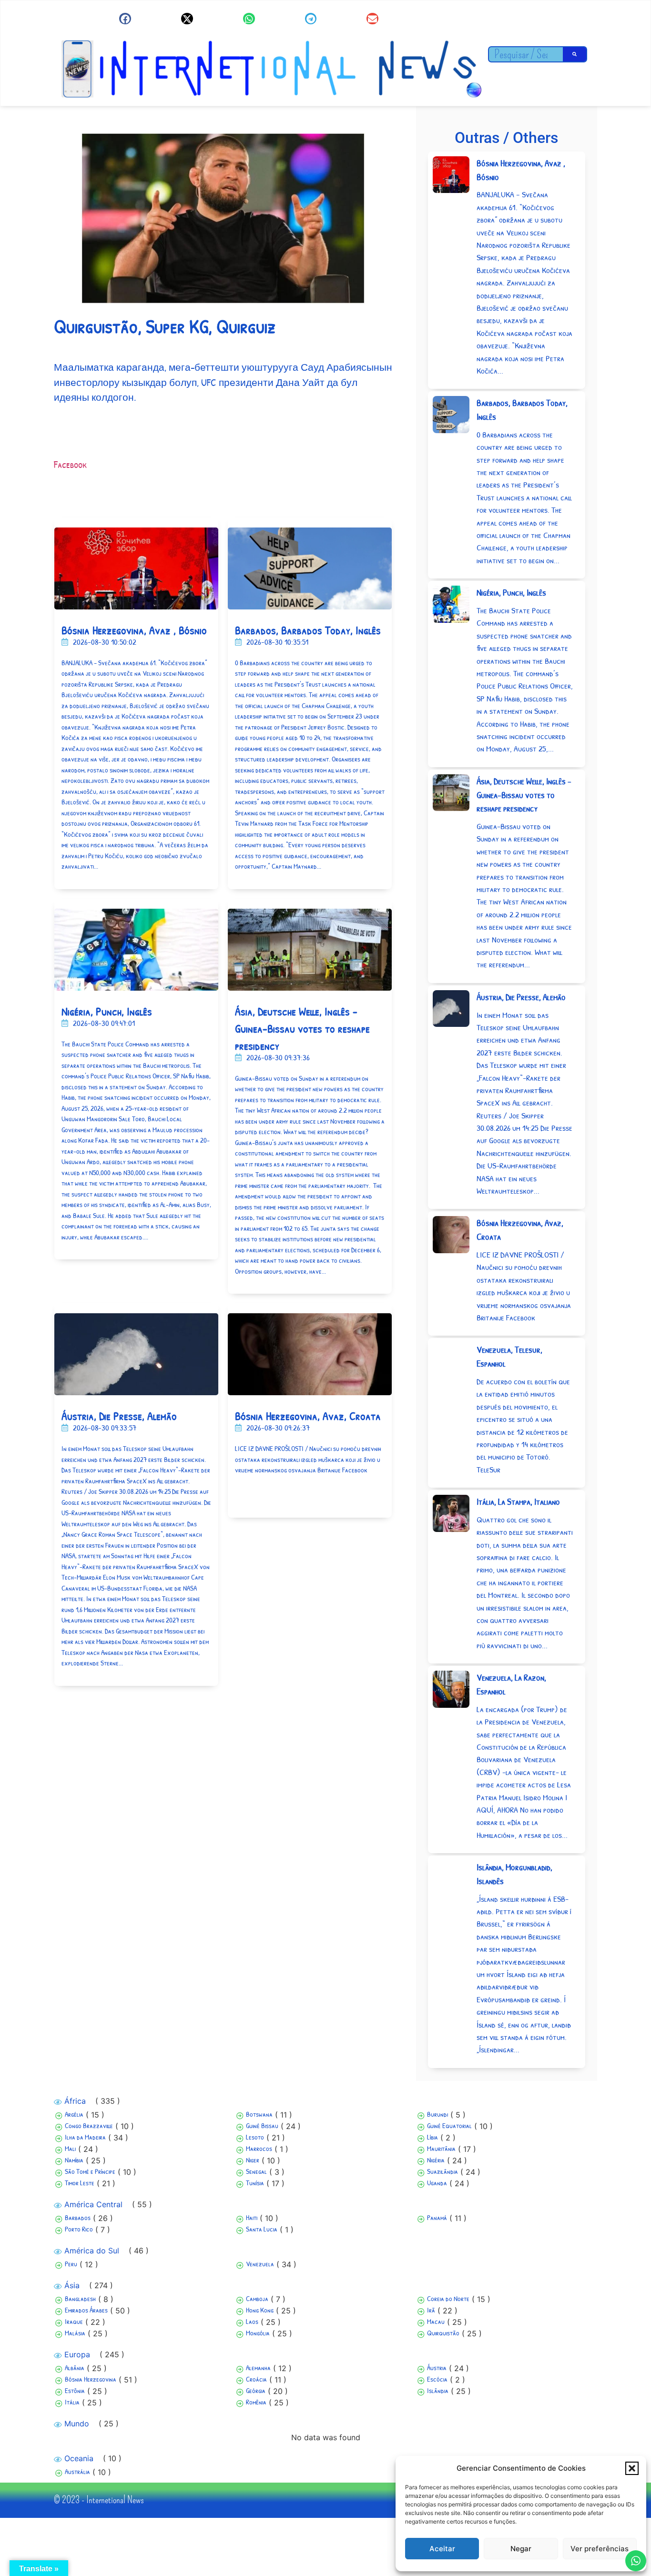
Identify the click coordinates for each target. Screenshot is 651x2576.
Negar (521, 2549)
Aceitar (442, 2549)
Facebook (70, 464)
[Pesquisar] (575, 54)
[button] (632, 2468)
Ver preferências (600, 2549)
